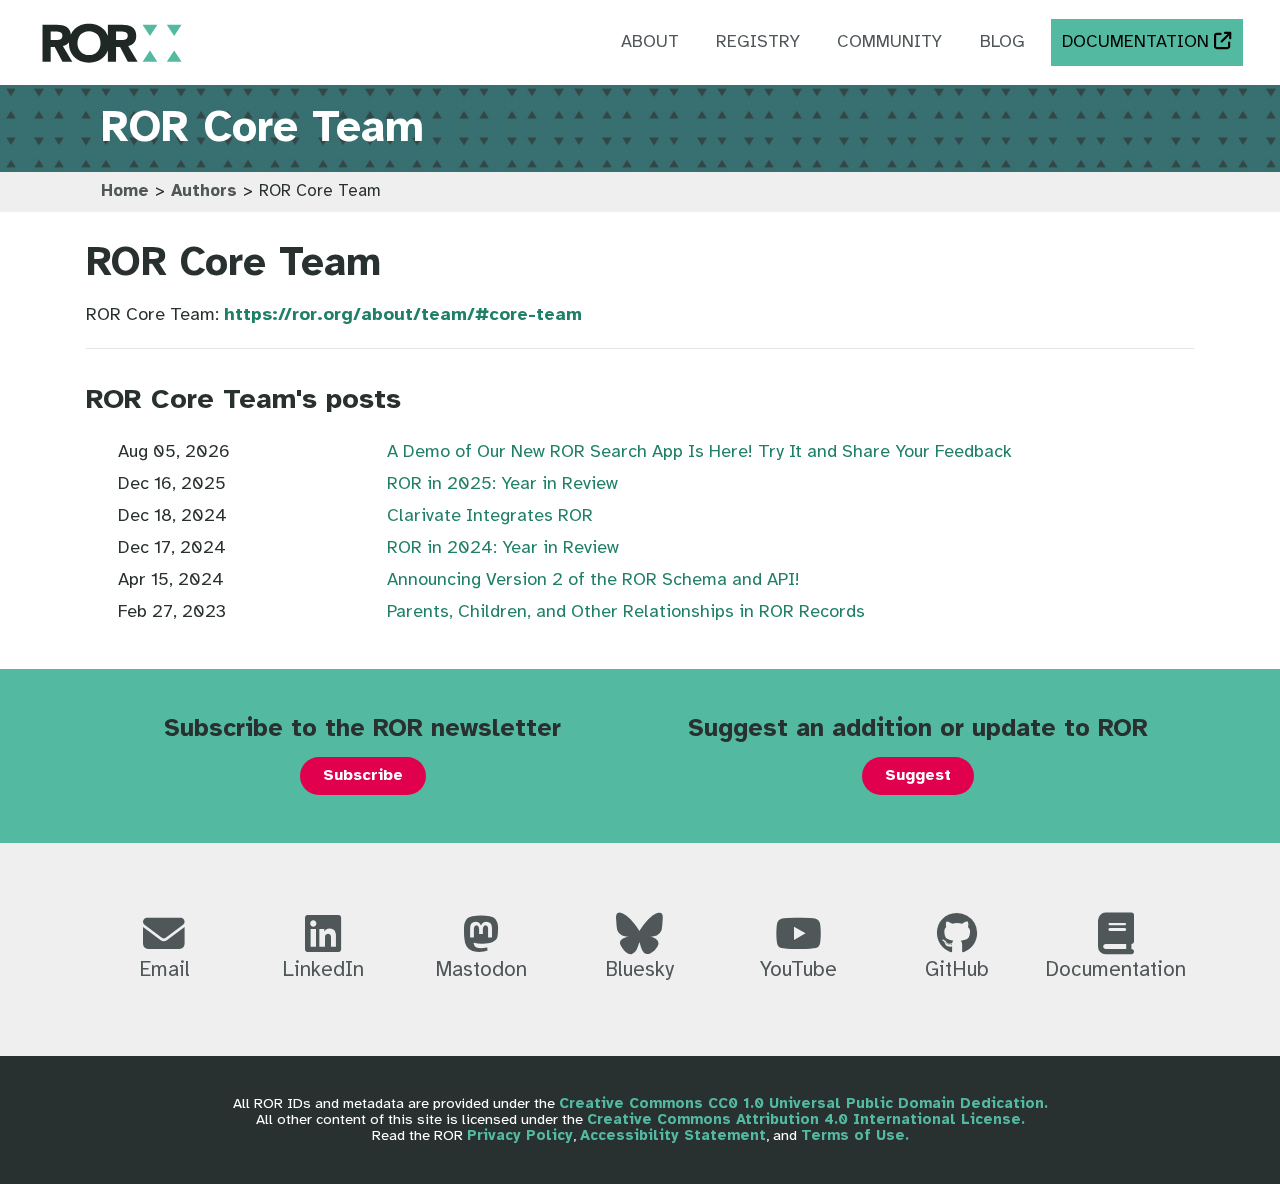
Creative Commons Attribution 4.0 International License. (806, 1120)
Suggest (918, 775)
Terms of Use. (855, 1136)
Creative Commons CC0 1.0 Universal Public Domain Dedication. (803, 1104)
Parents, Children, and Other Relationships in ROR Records (626, 612)
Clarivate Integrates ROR (490, 516)
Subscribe (363, 775)
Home (125, 191)
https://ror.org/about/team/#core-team (403, 315)
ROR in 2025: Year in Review (502, 484)
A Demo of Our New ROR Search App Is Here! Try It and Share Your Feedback (699, 452)
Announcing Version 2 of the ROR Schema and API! (593, 580)
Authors (204, 191)
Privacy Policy (520, 1136)
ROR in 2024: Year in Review (503, 548)
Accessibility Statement (673, 1136)
